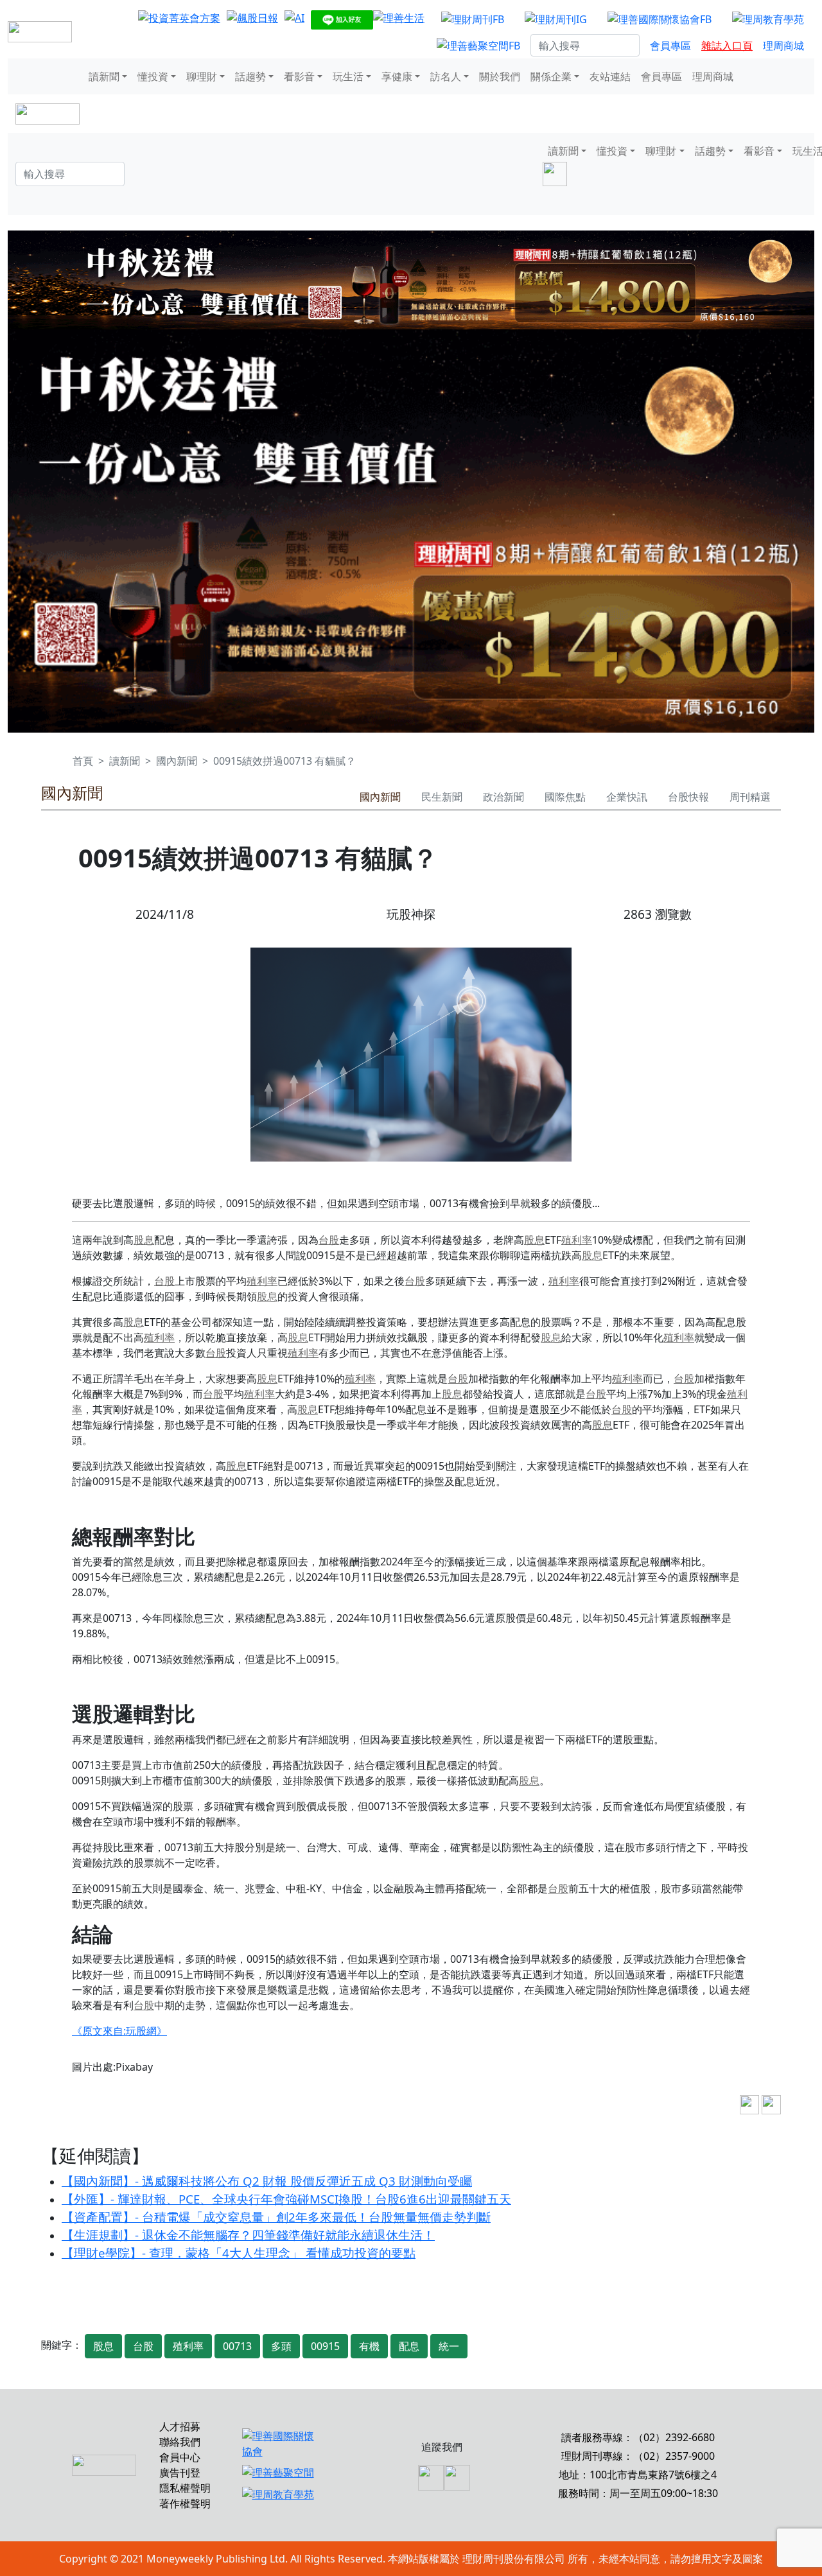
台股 (329, 1240)
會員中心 (180, 2457)
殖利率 (577, 1240)
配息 (409, 2346)
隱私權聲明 (185, 2488)
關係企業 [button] (551, 76)
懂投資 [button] (153, 76)
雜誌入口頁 (727, 46)
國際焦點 (565, 797)
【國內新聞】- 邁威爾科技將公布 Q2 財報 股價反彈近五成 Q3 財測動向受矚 (267, 2181)
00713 (237, 2346)
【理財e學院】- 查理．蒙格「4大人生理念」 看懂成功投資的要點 (239, 2253)
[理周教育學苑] (768, 19)
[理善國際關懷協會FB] (660, 19)
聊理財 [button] (202, 76)
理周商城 (783, 46)
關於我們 (500, 76)
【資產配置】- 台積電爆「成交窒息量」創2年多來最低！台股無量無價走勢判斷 (276, 2217)
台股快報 (688, 797)
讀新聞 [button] (104, 76)
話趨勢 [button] (250, 76)
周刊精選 (750, 797)
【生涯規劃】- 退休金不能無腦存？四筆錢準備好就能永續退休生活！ (248, 2235)
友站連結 (610, 76)
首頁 (83, 761)
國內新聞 (177, 761)
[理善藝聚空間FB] (478, 46)
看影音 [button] (299, 76)
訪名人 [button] (446, 76)
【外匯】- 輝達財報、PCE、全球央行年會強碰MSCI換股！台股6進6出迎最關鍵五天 (286, 2199)
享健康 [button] (397, 76)
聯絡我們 (180, 2442)
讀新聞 (125, 761)
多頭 (281, 2346)
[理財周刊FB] (473, 19)
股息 (144, 1240)
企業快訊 (627, 797)
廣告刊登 (180, 2473)
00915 (325, 2346)
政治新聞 (503, 797)
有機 (369, 2346)
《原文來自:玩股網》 (119, 2031)
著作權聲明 (185, 2503)
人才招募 (180, 2426)
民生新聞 (442, 797)
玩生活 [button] (348, 76)
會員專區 (670, 46)
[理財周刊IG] (556, 19)
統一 (449, 2346)
